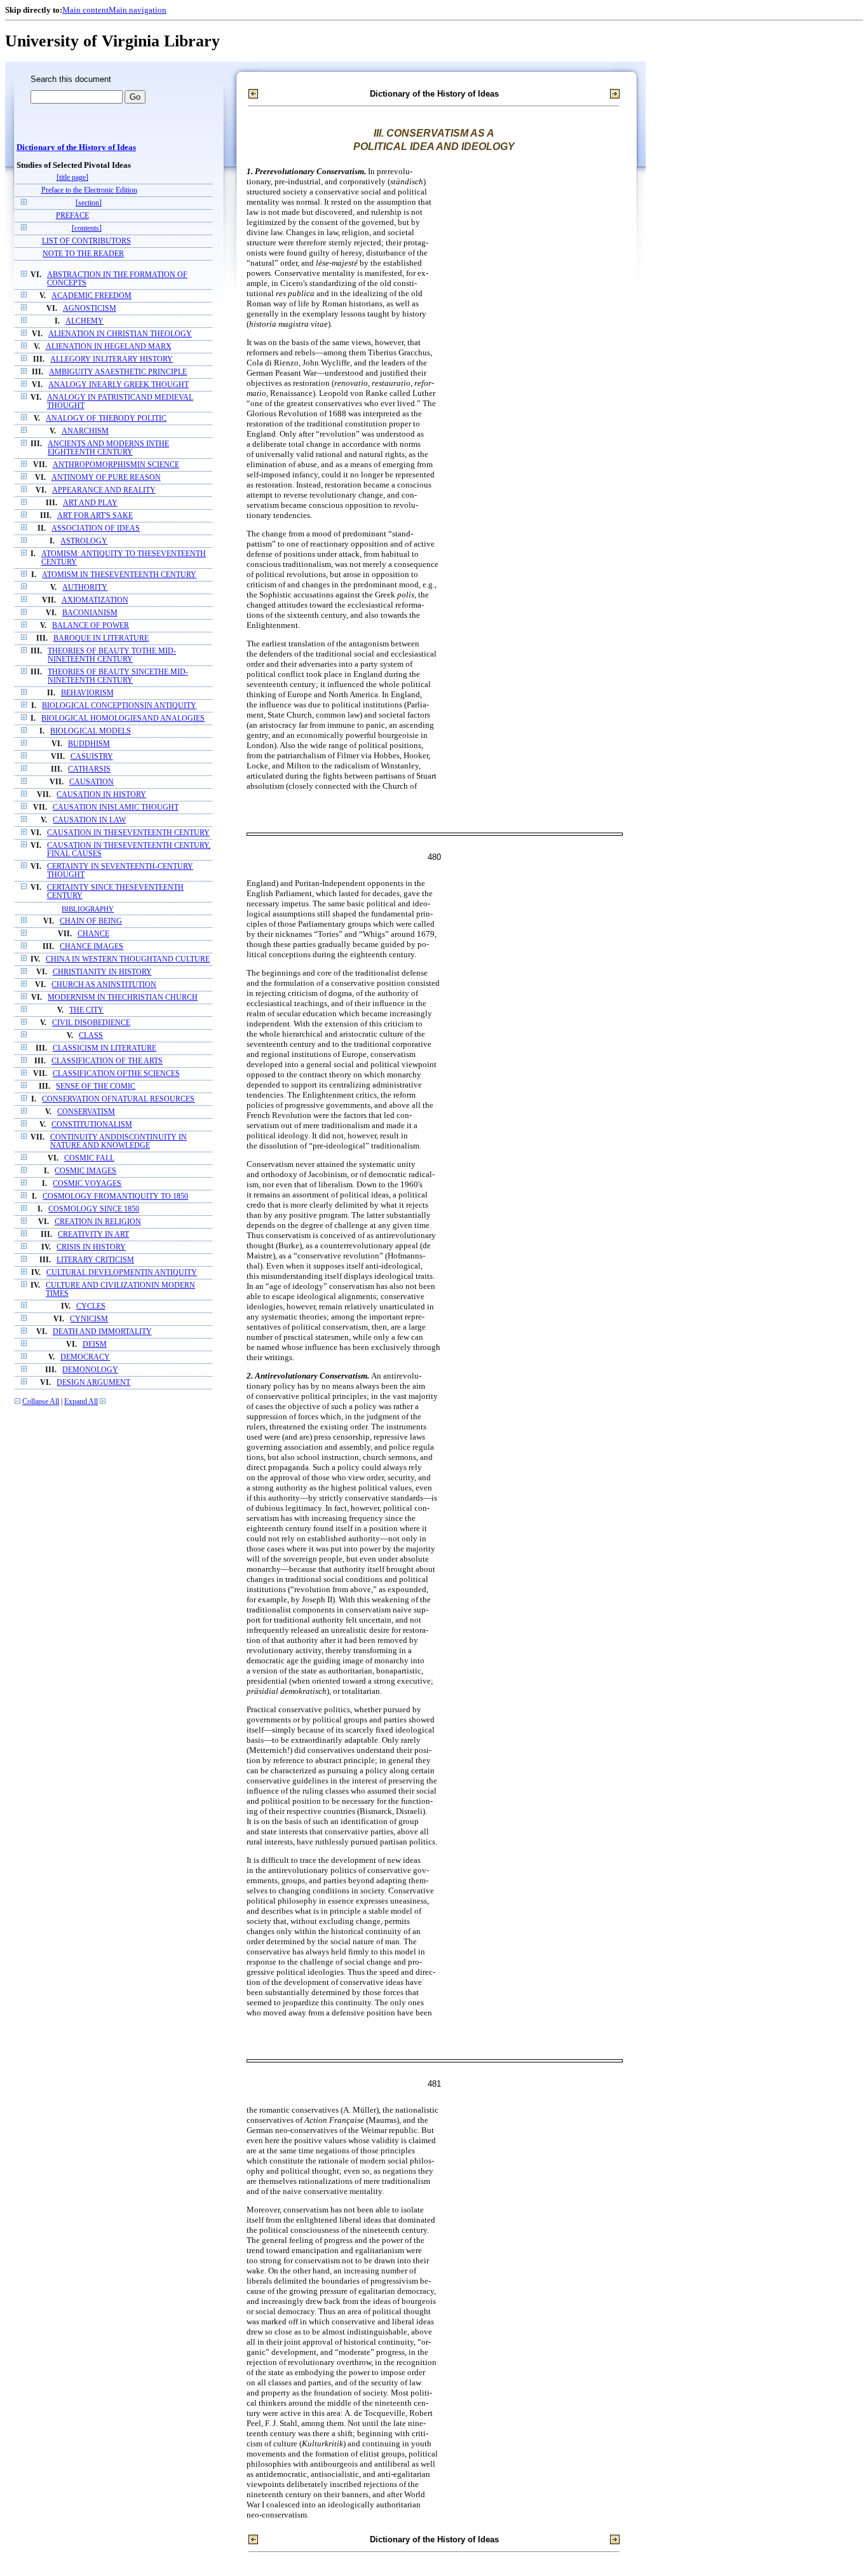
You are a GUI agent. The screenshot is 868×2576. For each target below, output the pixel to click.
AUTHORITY (85, 588)
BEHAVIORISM (87, 693)
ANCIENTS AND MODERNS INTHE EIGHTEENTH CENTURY (108, 448)
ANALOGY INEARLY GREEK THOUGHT (119, 385)
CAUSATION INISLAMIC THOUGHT (116, 808)
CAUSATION (92, 782)
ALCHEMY (85, 321)
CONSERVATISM (86, 1112)
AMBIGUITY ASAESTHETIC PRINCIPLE (118, 372)
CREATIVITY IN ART (93, 1235)
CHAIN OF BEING (91, 921)
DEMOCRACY (85, 1357)
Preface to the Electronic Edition (89, 190)
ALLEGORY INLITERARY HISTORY (112, 359)
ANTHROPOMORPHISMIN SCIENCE (116, 465)
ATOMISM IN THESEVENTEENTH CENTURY (119, 575)
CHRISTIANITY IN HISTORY (102, 972)
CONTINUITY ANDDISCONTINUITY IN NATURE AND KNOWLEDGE (119, 1141)
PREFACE (72, 216)
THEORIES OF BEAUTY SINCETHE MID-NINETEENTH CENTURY (118, 676)
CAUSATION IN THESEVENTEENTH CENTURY (128, 833)
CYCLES (91, 1306)
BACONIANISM (90, 613)
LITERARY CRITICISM (95, 1260)
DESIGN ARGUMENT (93, 1383)
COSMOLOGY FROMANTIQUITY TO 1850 (115, 1196)
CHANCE (93, 934)
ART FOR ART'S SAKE (95, 516)
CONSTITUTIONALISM (92, 1125)
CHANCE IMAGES (92, 947)
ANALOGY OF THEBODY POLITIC (106, 419)
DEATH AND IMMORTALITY (102, 1332)
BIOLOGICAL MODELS (91, 731)
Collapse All (41, 1402)
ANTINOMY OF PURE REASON (106, 478)
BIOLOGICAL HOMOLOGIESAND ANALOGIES (123, 719)
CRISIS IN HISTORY (91, 1247)
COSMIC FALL (89, 1158)
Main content (85, 10)
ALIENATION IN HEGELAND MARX (109, 347)
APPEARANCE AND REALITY (104, 490)
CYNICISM (89, 1319)
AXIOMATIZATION (95, 600)
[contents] (87, 228)
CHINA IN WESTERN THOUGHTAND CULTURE (128, 959)
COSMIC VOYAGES (87, 1184)
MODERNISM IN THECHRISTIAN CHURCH (123, 998)
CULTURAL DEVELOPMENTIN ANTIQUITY (122, 1273)
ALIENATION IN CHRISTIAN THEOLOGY (120, 334)
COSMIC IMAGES (85, 1171)
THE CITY (86, 1010)
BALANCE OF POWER (91, 626)
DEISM (95, 1345)
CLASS (91, 1036)
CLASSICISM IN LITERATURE (105, 1048)
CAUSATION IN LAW (89, 820)
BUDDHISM (89, 744)
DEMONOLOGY (90, 1370)
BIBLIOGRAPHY (88, 909)
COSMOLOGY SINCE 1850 (94, 1209)
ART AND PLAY (90, 503)
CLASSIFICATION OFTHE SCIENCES (116, 1074)
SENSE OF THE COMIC (96, 1087)
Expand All (81, 1402)
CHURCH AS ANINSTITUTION (104, 985)
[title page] (72, 178)
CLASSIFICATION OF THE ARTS (107, 1061)
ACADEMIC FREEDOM (92, 296)
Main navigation (138, 10)
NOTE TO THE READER (83, 254)
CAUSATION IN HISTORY (101, 795)
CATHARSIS (89, 769)
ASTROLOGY (84, 541)
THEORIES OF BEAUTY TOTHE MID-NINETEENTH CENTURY (112, 655)
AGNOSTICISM (90, 309)
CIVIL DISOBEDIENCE (91, 1023)
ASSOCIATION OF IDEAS (96, 528)
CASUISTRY (92, 757)
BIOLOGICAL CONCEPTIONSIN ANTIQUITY (119, 706)
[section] (89, 203)
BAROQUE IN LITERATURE (101, 638)
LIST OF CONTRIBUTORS (86, 241)
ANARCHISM (85, 431)
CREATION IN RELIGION (98, 1222)
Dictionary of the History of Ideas (76, 147)
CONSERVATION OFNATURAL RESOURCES (118, 1099)
